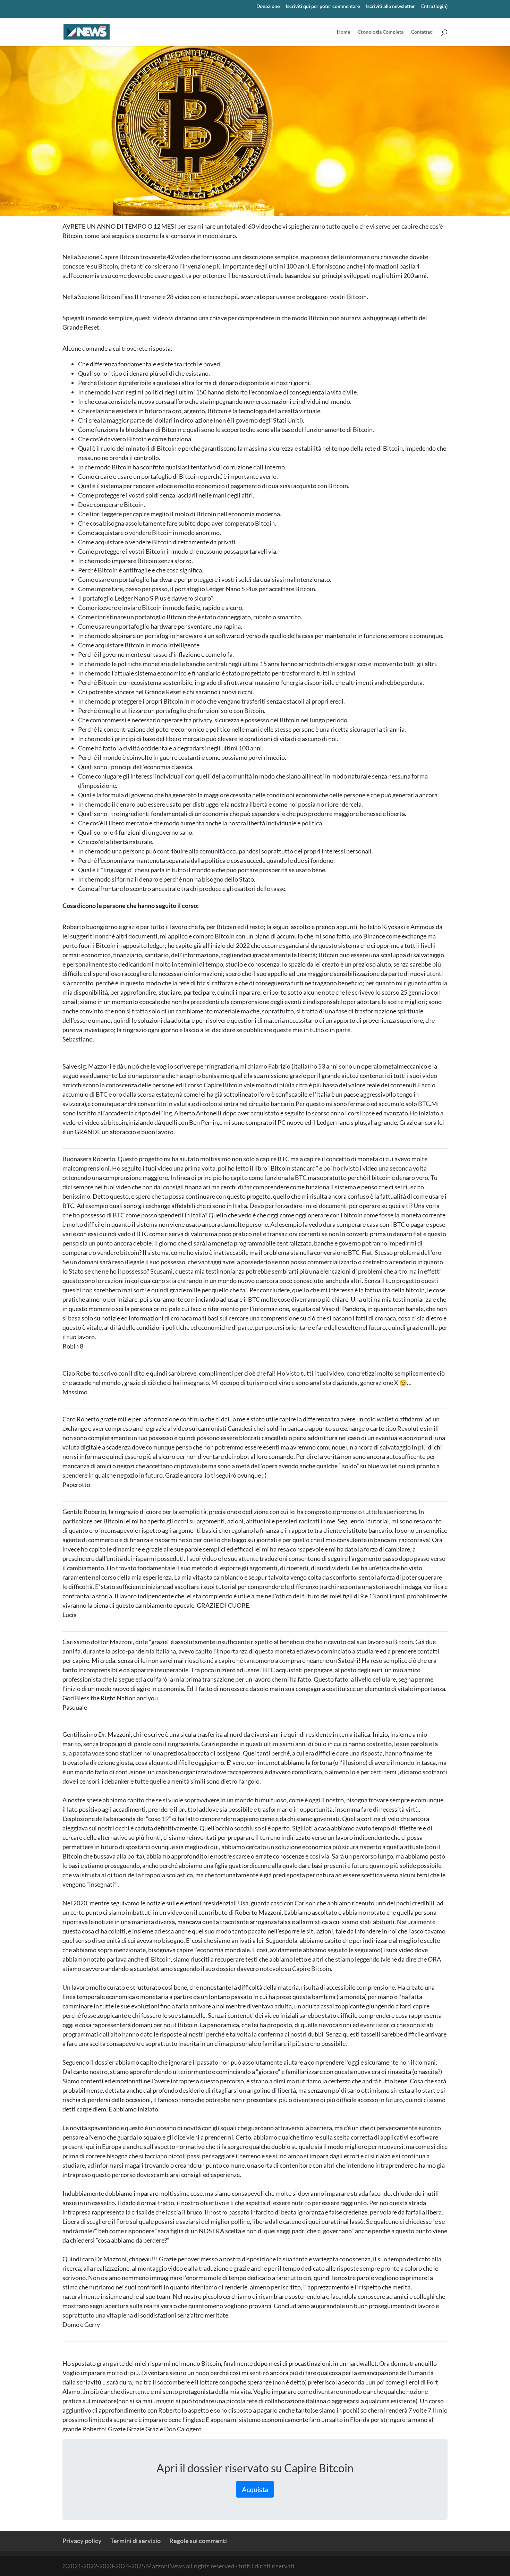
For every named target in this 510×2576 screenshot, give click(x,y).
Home (343, 32)
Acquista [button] (255, 2489)
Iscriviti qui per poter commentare (323, 6)
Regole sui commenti (198, 2541)
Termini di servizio (135, 2541)
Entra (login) (434, 6)
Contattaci (422, 32)
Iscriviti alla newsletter (390, 6)
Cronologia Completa (381, 32)
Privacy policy (82, 2541)
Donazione (268, 6)
